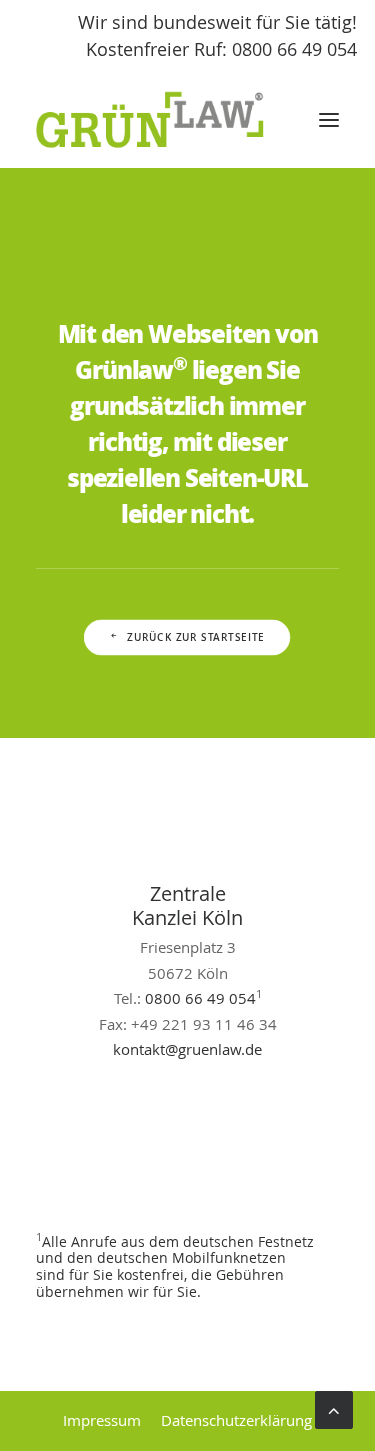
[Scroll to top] (334, 1408)
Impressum (102, 1420)
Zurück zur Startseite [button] (197, 638)
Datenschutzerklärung (236, 1420)
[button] (329, 120)
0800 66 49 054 (200, 998)
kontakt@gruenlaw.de (187, 1049)
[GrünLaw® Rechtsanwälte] (169, 120)
